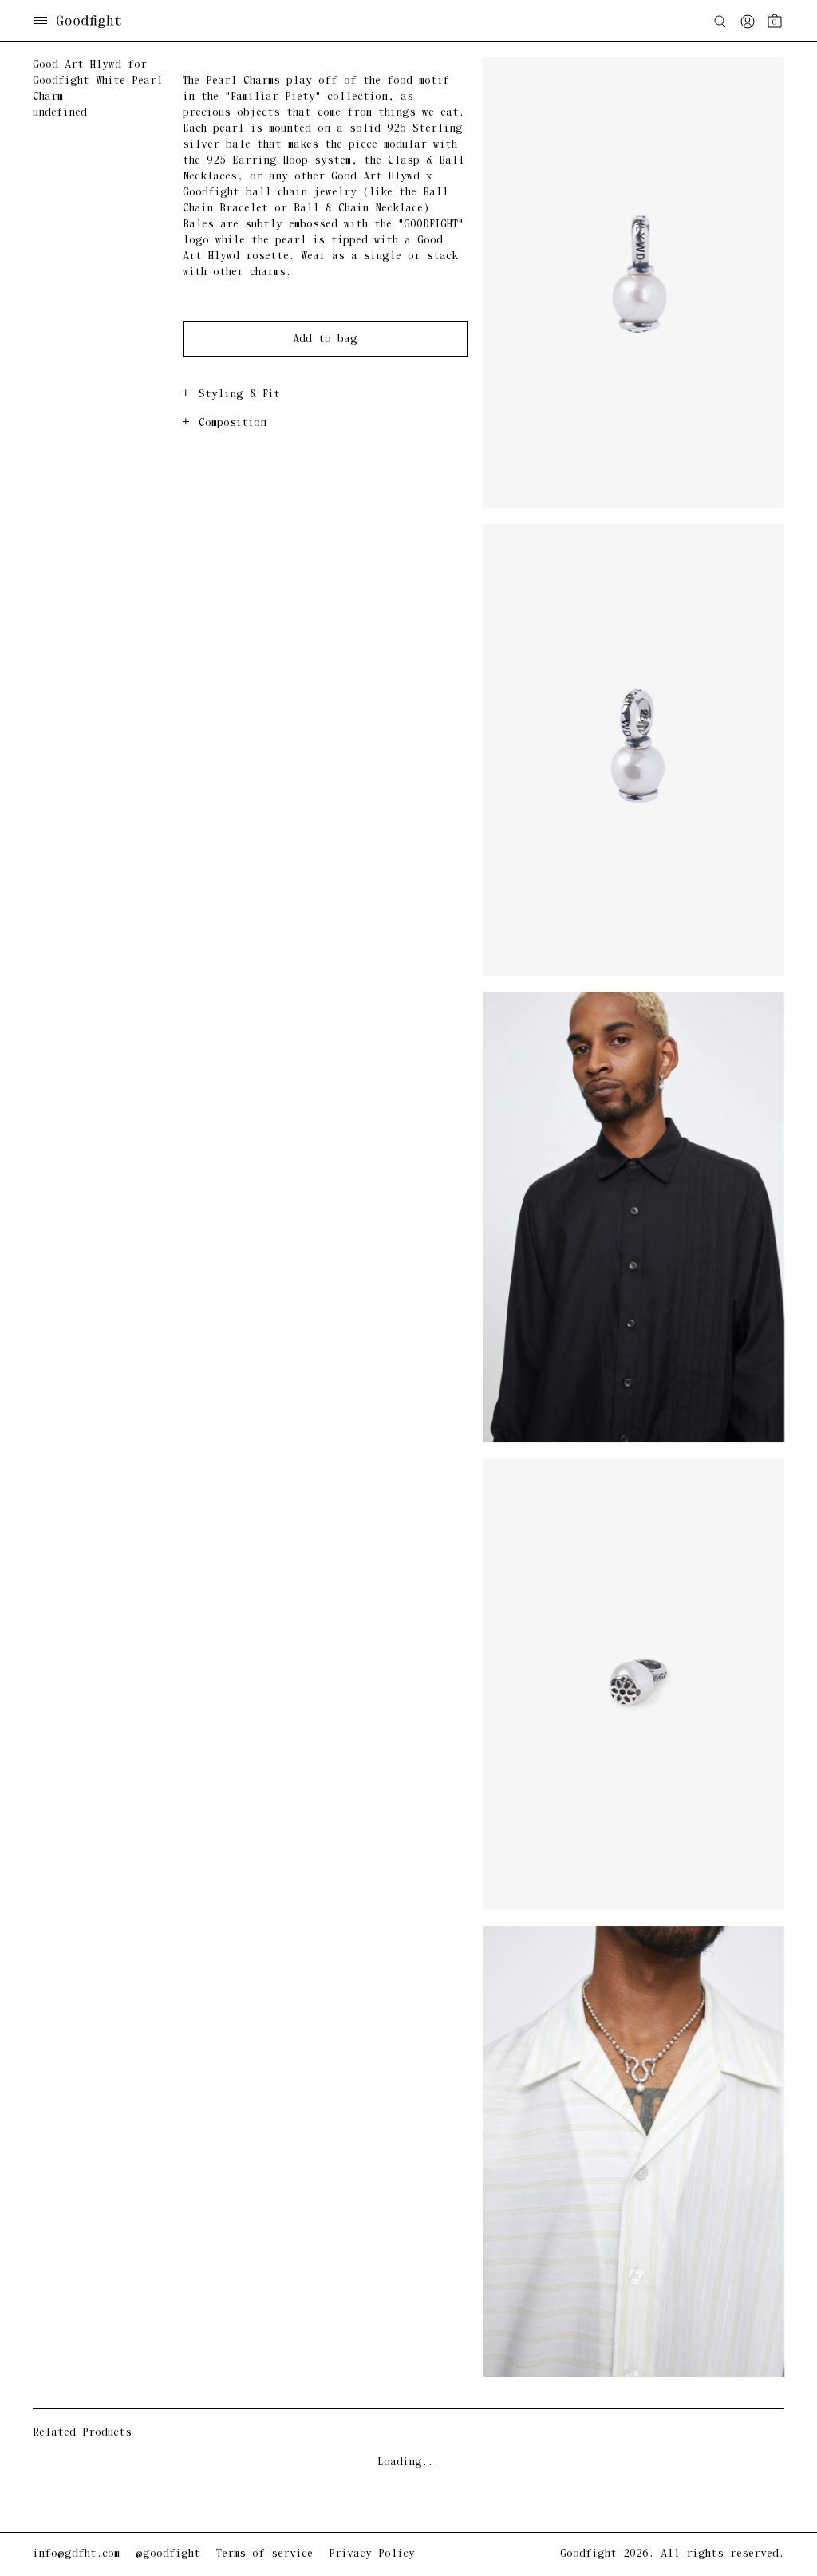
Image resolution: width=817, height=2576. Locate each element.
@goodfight (168, 2554)
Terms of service (264, 2554)
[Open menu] (41, 22)
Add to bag (325, 339)
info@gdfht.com (76, 2554)
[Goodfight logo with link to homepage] (97, 22)
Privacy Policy (372, 2554)
